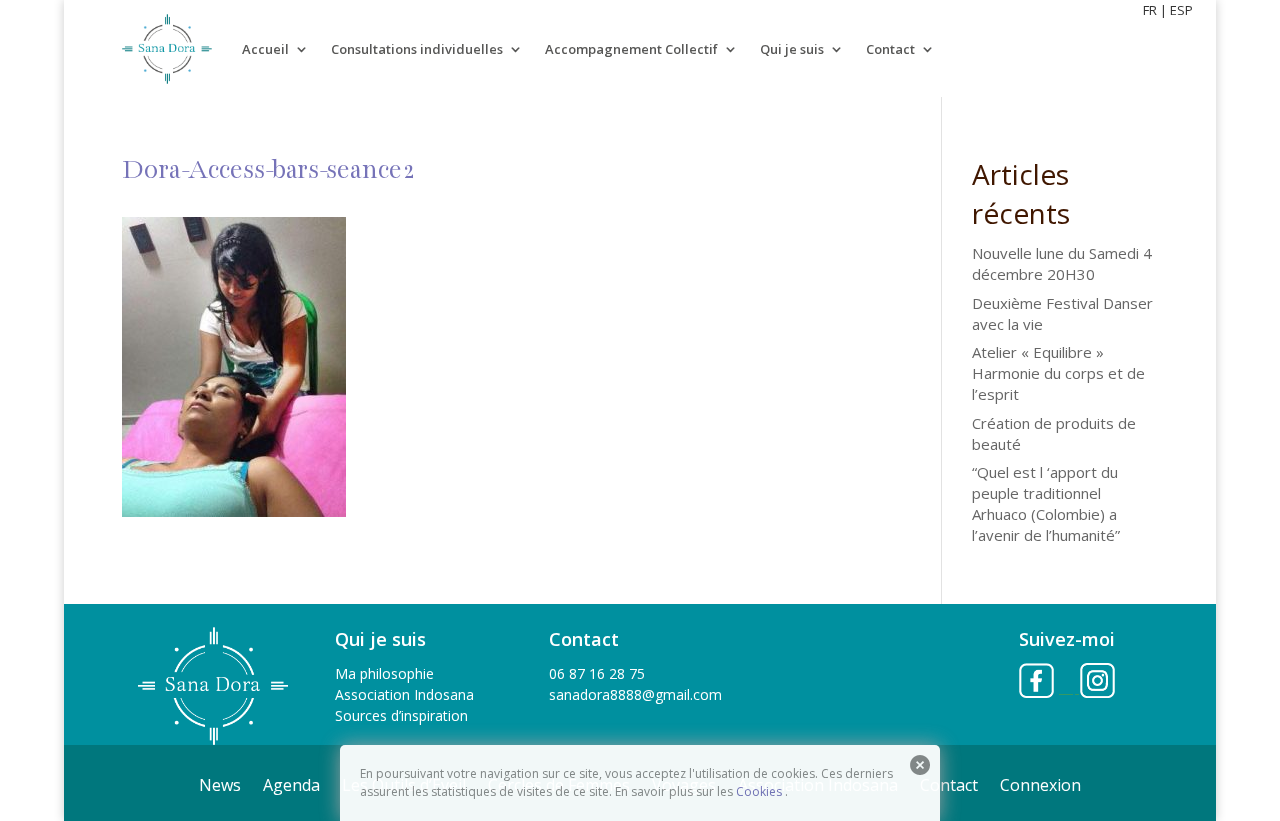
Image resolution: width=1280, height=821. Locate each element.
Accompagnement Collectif (631, 49)
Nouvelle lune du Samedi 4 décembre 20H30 (1062, 263)
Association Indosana (404, 694)
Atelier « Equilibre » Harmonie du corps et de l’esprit (1058, 373)
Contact (890, 49)
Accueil (265, 49)
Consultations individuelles (417, 49)
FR (1150, 10)
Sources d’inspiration (401, 715)
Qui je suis (792, 49)
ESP (1181, 10)
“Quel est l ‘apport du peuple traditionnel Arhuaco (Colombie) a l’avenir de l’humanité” (1046, 503)
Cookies (759, 791)
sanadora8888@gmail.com (635, 694)
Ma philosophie (384, 673)
